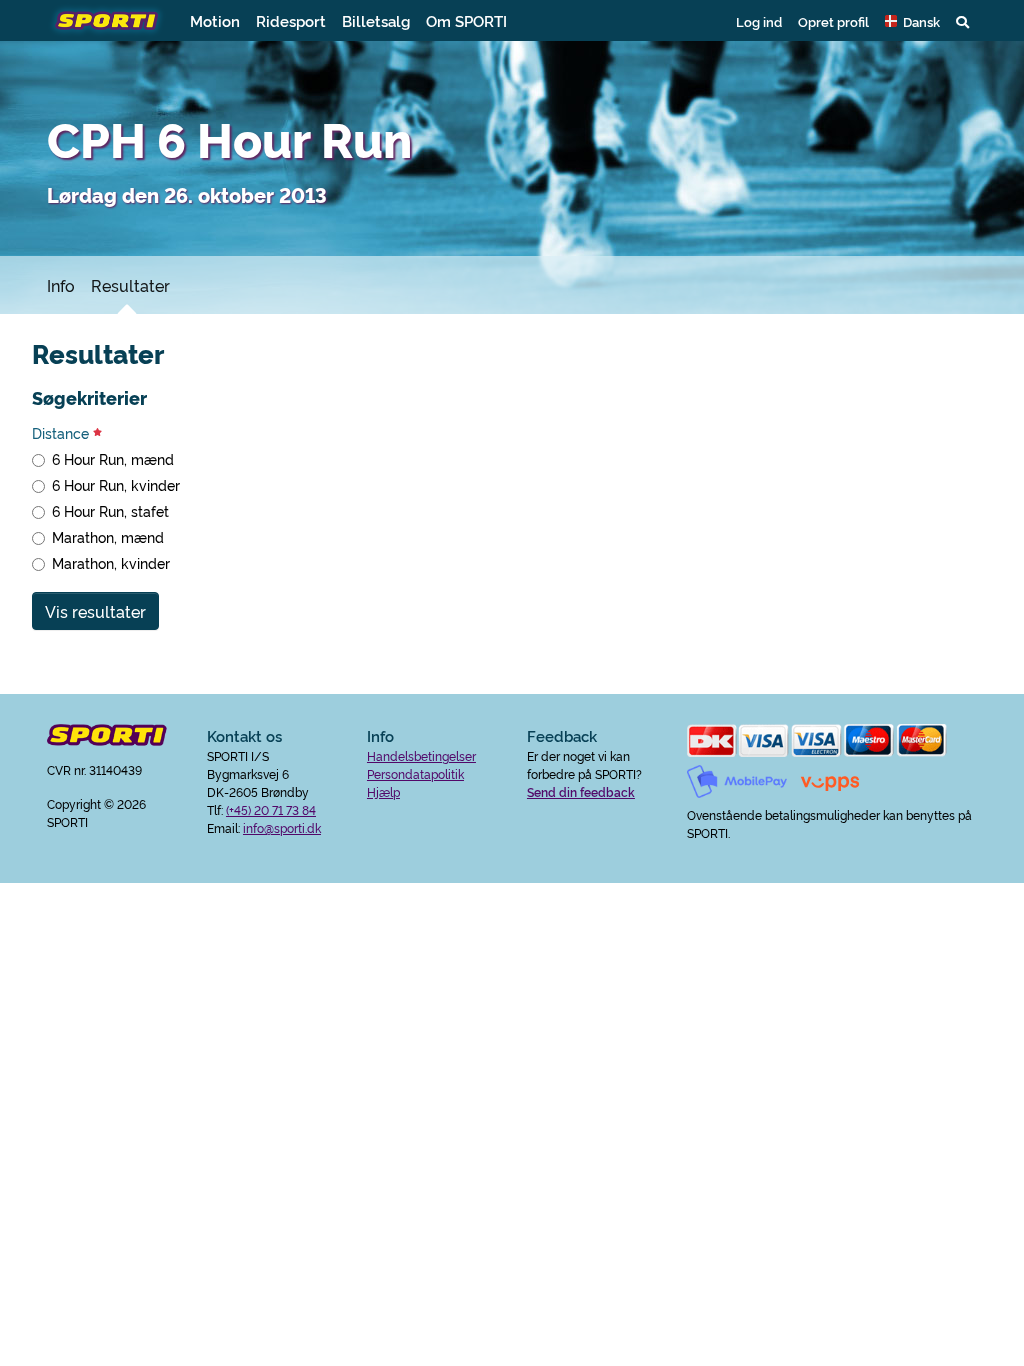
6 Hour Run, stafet (110, 511)
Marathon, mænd (108, 537)
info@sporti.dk (282, 827)
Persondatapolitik (415, 773)
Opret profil (833, 21)
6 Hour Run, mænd (113, 459)
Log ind (759, 21)
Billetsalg (376, 20)
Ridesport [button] (291, 20)
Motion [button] (215, 20)
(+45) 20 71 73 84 (271, 809)
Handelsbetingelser (421, 755)
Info (61, 285)
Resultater (130, 285)
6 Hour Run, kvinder (116, 485)
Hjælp (383, 791)
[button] (912, 21)
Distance (62, 433)
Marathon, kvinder (111, 563)
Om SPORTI (466, 20)
